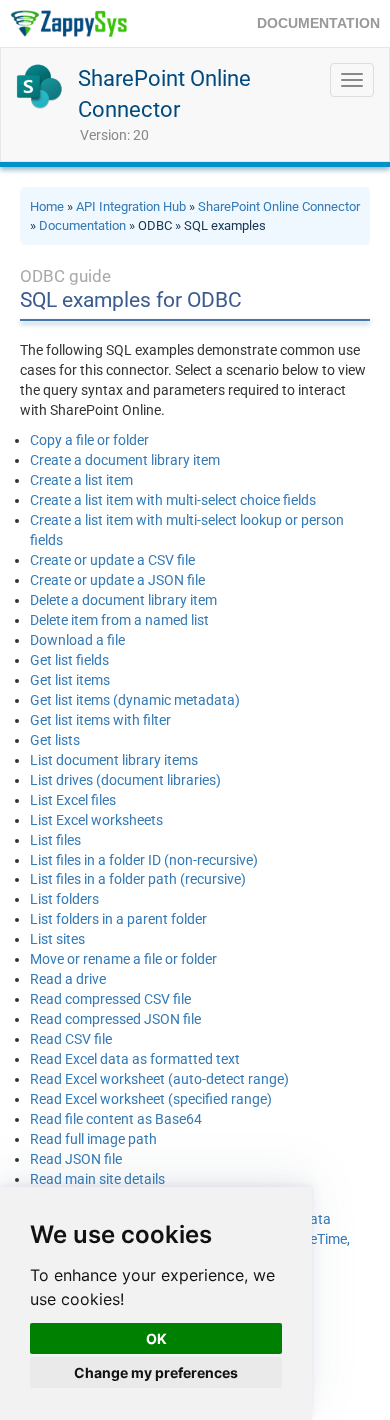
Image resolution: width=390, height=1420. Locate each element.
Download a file (77, 640)
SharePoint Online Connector (279, 206)
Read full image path (93, 1139)
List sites (57, 939)
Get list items (70, 680)
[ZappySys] (68, 23)
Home (47, 206)
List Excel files (73, 800)
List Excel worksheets (96, 820)
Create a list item (81, 480)
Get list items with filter (100, 720)
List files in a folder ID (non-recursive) (144, 860)
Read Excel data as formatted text (135, 1059)
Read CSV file (71, 1039)
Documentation (82, 225)
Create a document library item (125, 460)
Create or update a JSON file (117, 580)
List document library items (114, 760)
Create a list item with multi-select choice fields (173, 500)
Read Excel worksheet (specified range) (151, 1099)
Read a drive (68, 979)
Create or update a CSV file (112, 560)
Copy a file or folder (89, 440)
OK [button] (156, 1338)
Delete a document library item (123, 600)
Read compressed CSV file (110, 999)
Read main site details (97, 1179)
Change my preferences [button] (156, 1372)
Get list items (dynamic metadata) (135, 700)
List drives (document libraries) (125, 780)
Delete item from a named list (119, 620)
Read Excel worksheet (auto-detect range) (159, 1079)
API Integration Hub (131, 206)
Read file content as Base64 (116, 1119)
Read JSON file (76, 1159)
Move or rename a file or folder (123, 959)
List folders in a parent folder (118, 919)
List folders (64, 899)
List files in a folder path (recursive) (138, 879)
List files (55, 840)
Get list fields (69, 660)
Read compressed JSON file (115, 1019)
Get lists (55, 740)
